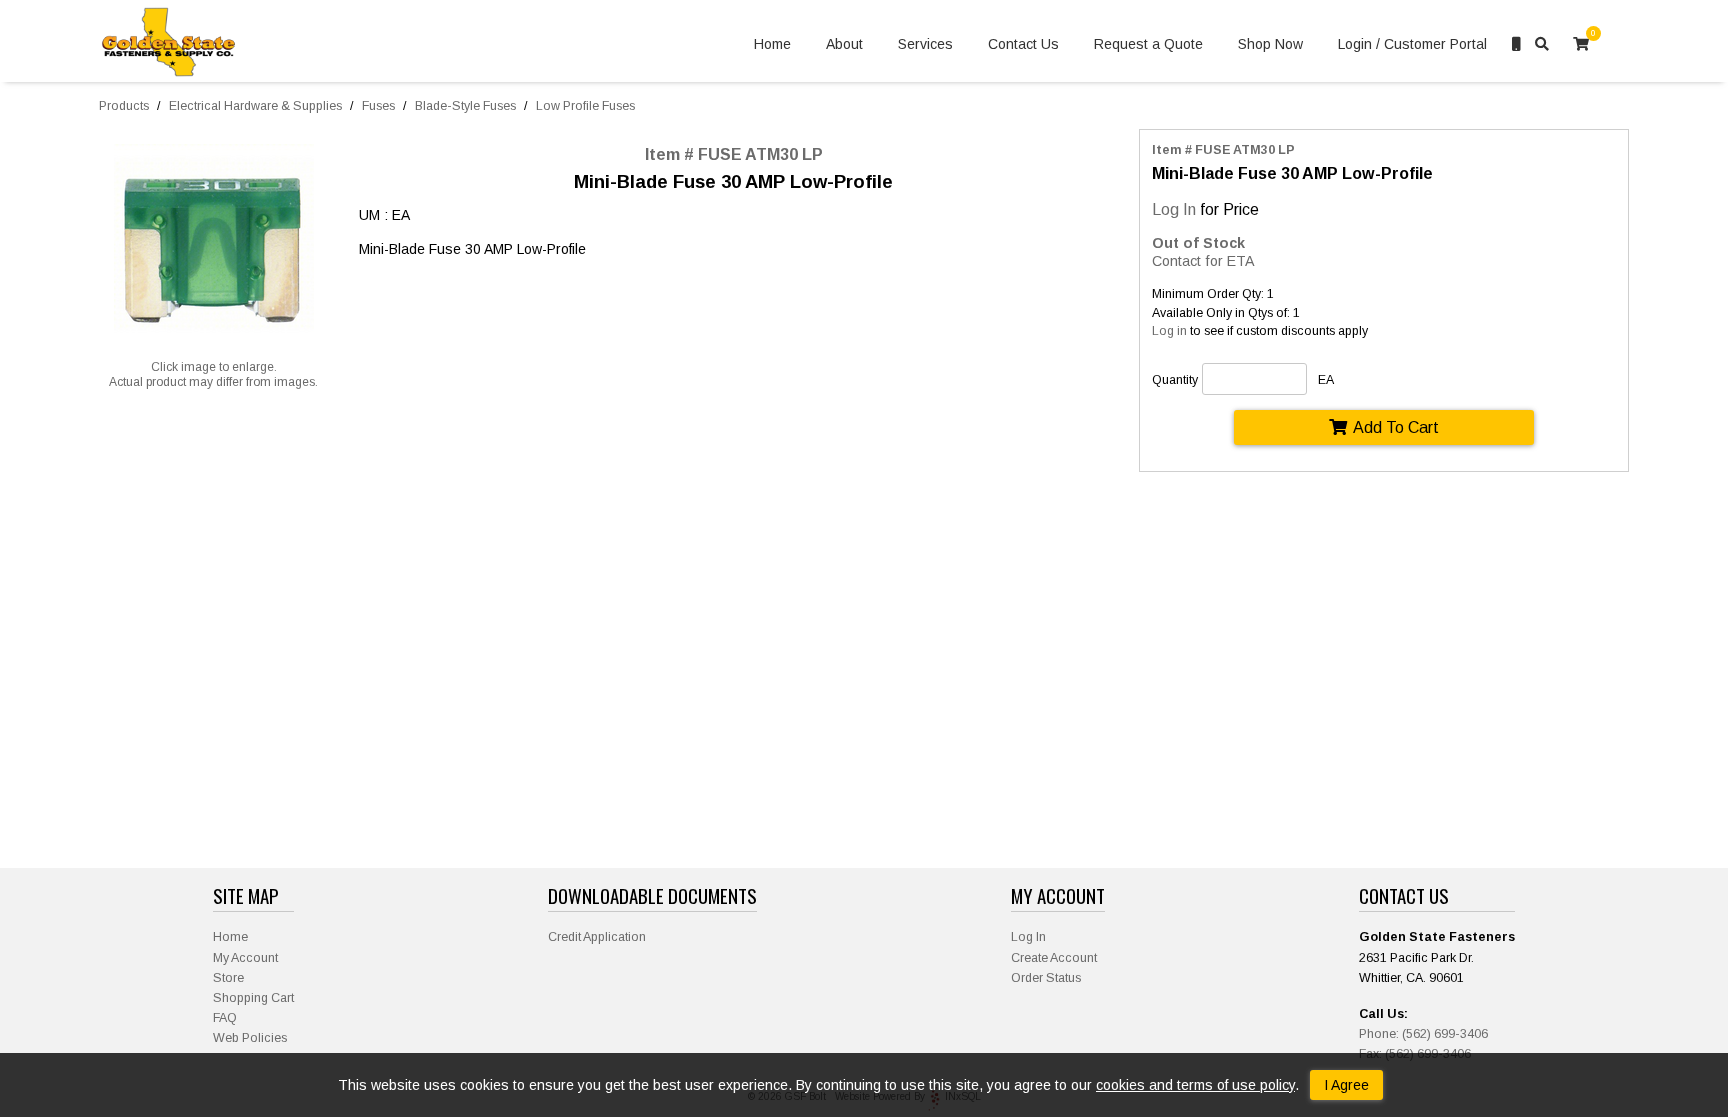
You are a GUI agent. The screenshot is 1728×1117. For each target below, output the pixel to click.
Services (925, 44)
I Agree (1346, 1085)
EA (1326, 380)
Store (228, 978)
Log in (1169, 331)
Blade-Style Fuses (465, 106)
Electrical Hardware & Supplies (255, 106)
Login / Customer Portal (1412, 44)
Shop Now (1270, 44)
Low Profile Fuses (585, 106)
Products (124, 106)
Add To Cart (1396, 427)
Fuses (378, 106)
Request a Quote (1148, 44)
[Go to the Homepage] (169, 44)
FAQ (225, 1018)
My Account (245, 958)
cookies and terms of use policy (1195, 1085)
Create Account (1054, 958)
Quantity (1175, 380)
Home (772, 44)
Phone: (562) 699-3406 (1423, 1034)
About (844, 44)
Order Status (1046, 978)
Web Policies (250, 1038)
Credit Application (597, 937)
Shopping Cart (253, 998)
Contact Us (1023, 44)
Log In (1174, 209)
